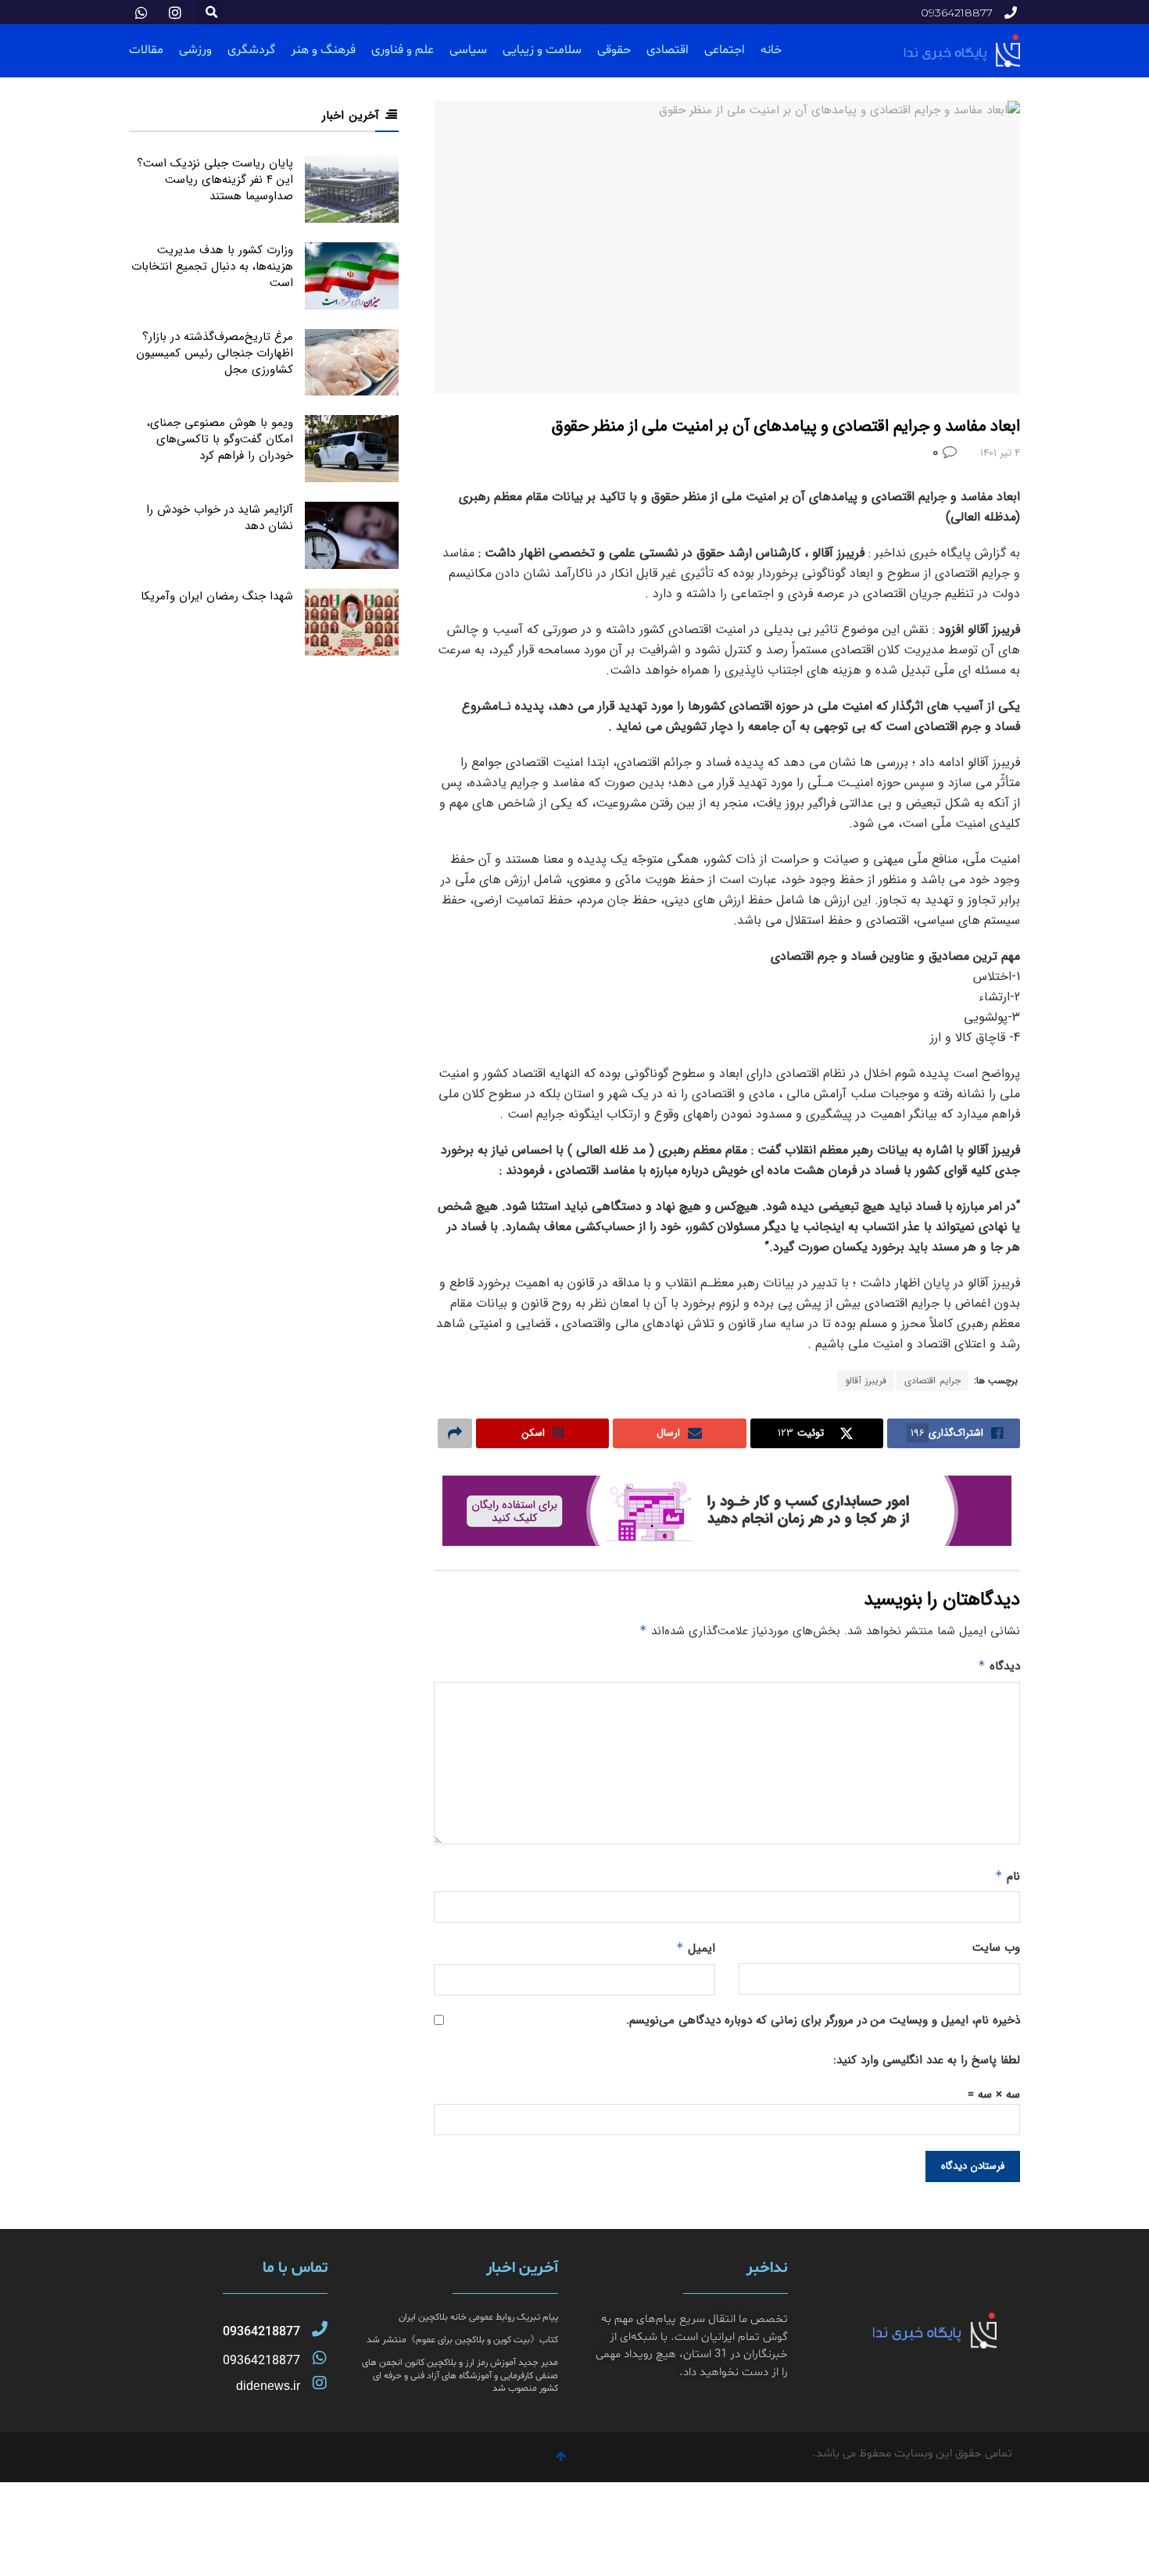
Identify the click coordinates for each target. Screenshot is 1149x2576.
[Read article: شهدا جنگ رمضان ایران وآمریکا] (352, 622)
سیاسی (468, 50)
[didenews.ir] (320, 2383)
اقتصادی (668, 50)
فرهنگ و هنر (323, 50)
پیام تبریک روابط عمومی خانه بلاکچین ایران (478, 2317)
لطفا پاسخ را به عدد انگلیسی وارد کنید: (927, 2060)
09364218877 (261, 2332)
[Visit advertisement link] (727, 1511)
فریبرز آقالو (866, 1381)
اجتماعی (725, 50)
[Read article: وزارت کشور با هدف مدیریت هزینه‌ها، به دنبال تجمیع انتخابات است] (352, 276)
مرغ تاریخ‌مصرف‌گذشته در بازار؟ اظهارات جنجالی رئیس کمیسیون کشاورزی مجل (215, 353)
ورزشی (195, 50)
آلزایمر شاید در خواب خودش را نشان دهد (220, 518)
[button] (211, 12)
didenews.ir (268, 2386)
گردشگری (251, 50)
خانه (771, 50)
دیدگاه (999, 1666)
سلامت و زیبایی (542, 50)
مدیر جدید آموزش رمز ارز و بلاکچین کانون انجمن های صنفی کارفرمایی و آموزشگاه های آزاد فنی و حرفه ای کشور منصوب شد (460, 2376)
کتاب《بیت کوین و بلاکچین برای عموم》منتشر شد (462, 2340)
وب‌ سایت (996, 1948)
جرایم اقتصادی (932, 1381)
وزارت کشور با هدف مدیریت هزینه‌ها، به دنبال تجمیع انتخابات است (212, 267)
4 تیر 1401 (1000, 453)
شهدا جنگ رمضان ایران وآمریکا (217, 596)
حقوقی (614, 50)
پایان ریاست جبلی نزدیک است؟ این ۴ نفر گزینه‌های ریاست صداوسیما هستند (215, 180)
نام (1008, 1877)
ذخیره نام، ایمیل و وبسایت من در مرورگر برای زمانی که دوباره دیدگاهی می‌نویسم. (823, 2020)
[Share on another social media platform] (455, 1433)
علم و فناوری (403, 50)
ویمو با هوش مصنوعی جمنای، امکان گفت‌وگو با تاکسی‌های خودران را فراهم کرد (220, 439)
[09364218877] (320, 2329)
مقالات (146, 50)
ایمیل (696, 1948)
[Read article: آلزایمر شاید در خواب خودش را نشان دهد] (352, 535)
